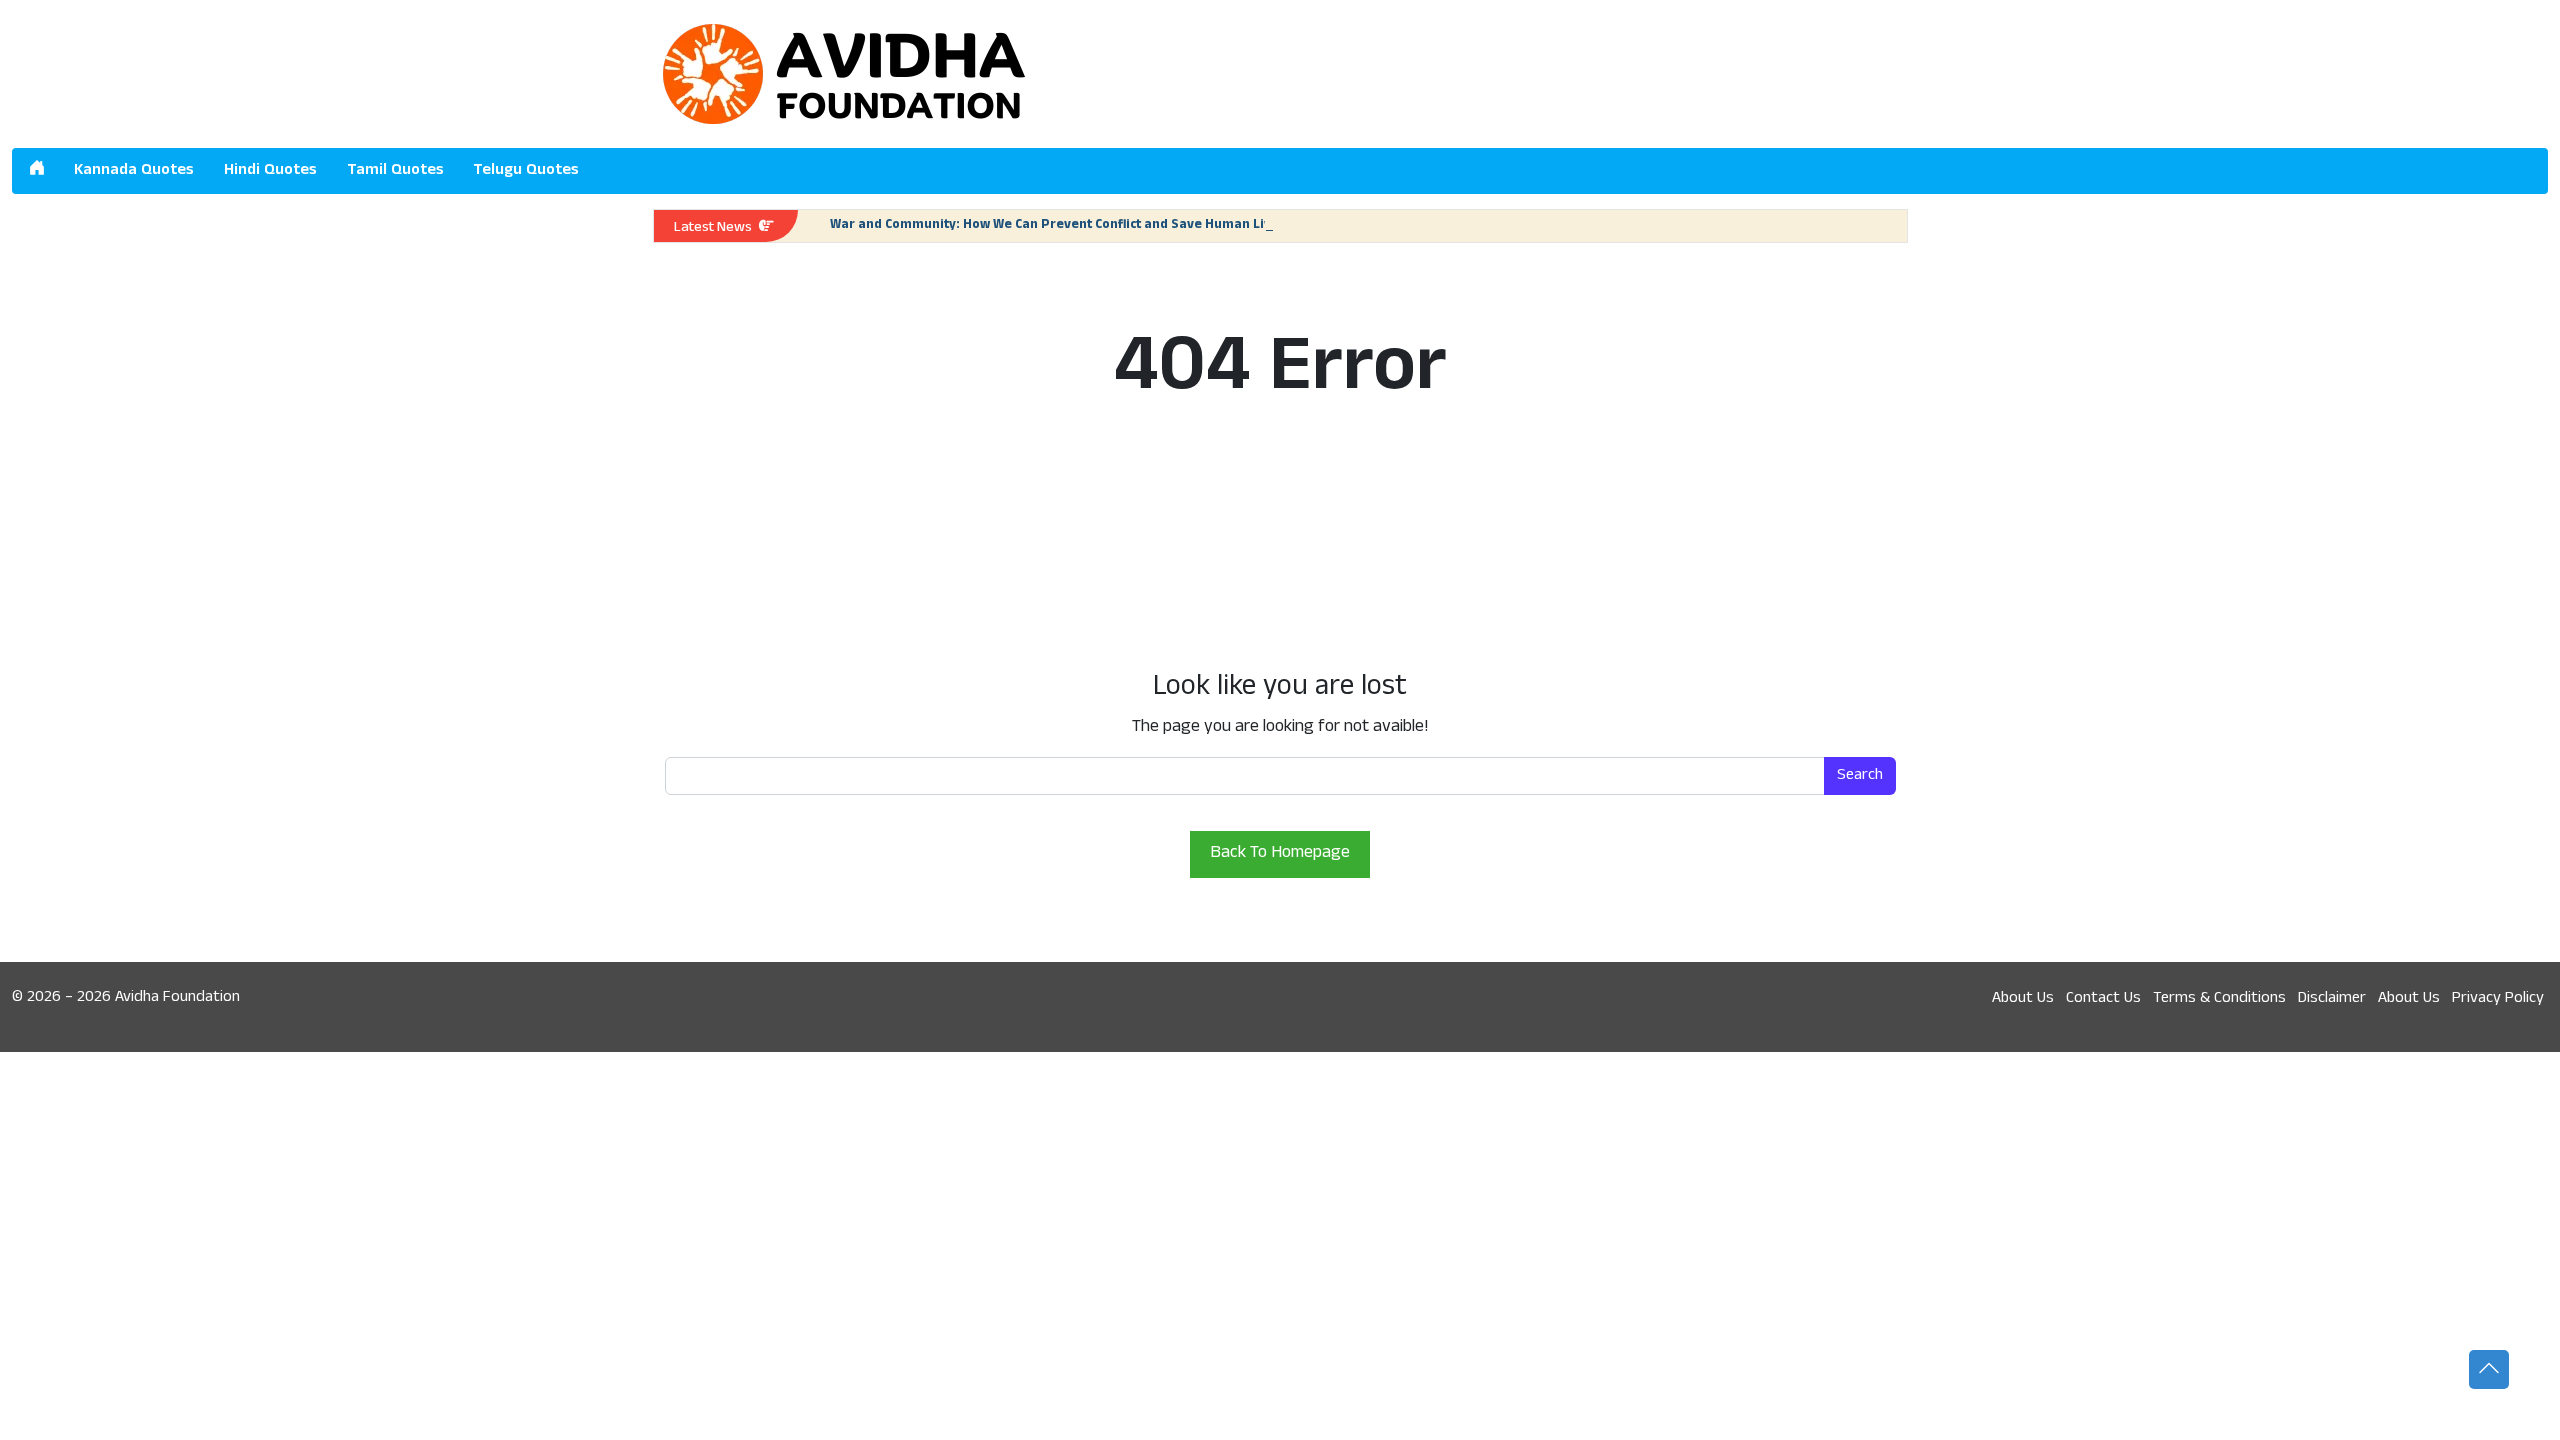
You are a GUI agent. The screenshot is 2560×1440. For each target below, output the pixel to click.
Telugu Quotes (526, 171)
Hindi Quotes (270, 171)
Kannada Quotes (134, 171)
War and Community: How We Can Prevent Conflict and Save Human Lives (1058, 226)
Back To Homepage (1280, 854)
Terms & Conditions (2219, 999)
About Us (2023, 999)
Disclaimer (2332, 999)
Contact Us (2103, 999)
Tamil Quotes (395, 171)
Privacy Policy (2498, 999)
